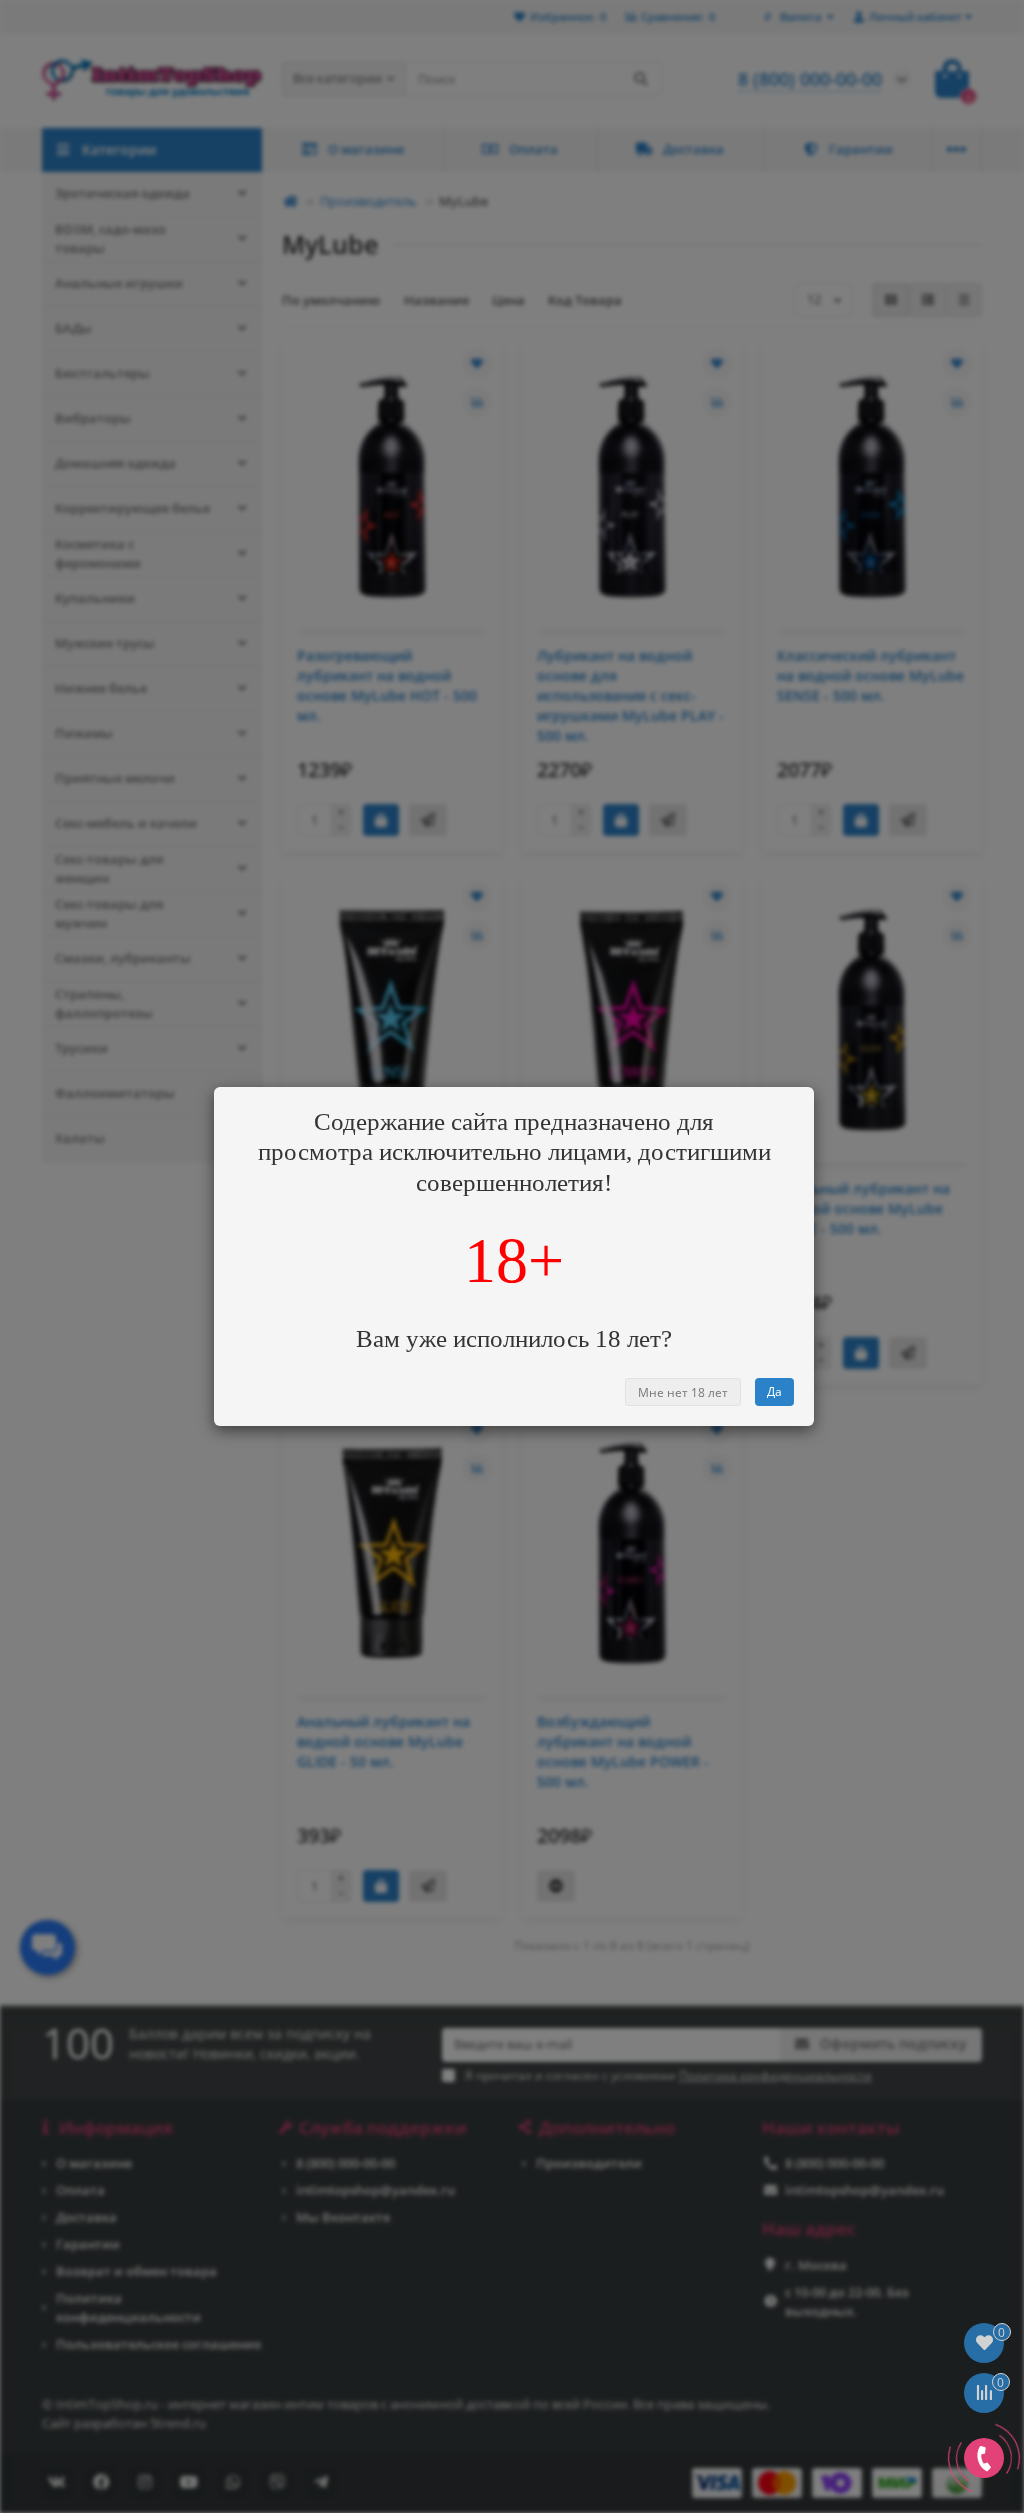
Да (774, 1391)
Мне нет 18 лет (683, 1392)
